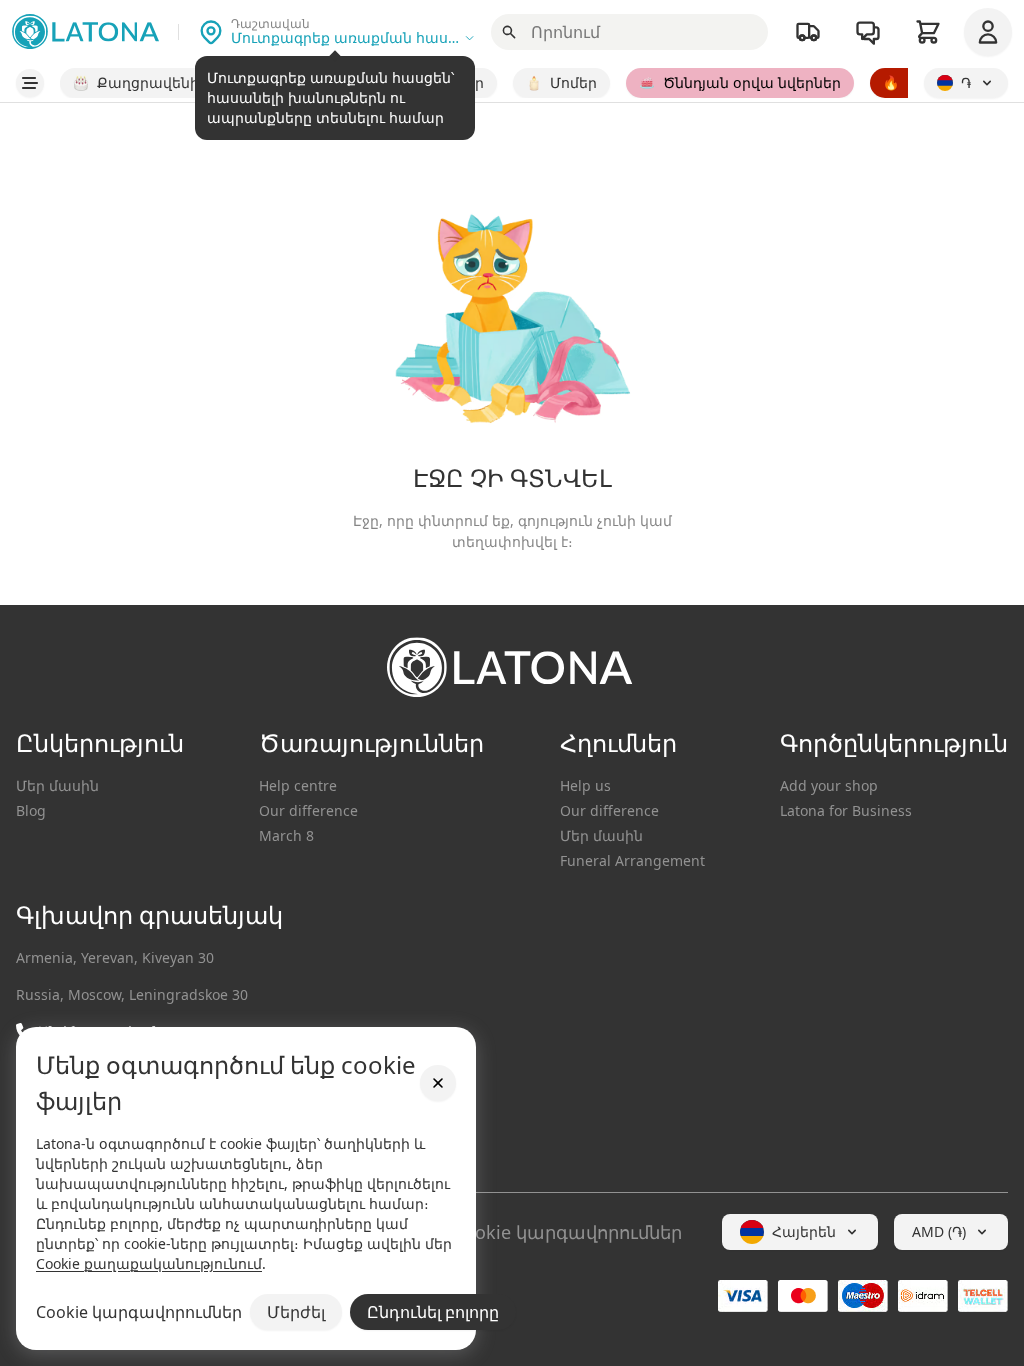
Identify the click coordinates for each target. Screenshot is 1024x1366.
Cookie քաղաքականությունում (149, 1263)
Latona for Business (846, 810)
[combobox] (800, 1232)
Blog (31, 810)
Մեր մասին (57, 785)
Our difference (308, 810)
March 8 (286, 835)
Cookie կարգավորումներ (567, 1232)
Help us (585, 785)
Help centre (298, 785)
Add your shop (829, 785)
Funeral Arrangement (632, 860)
